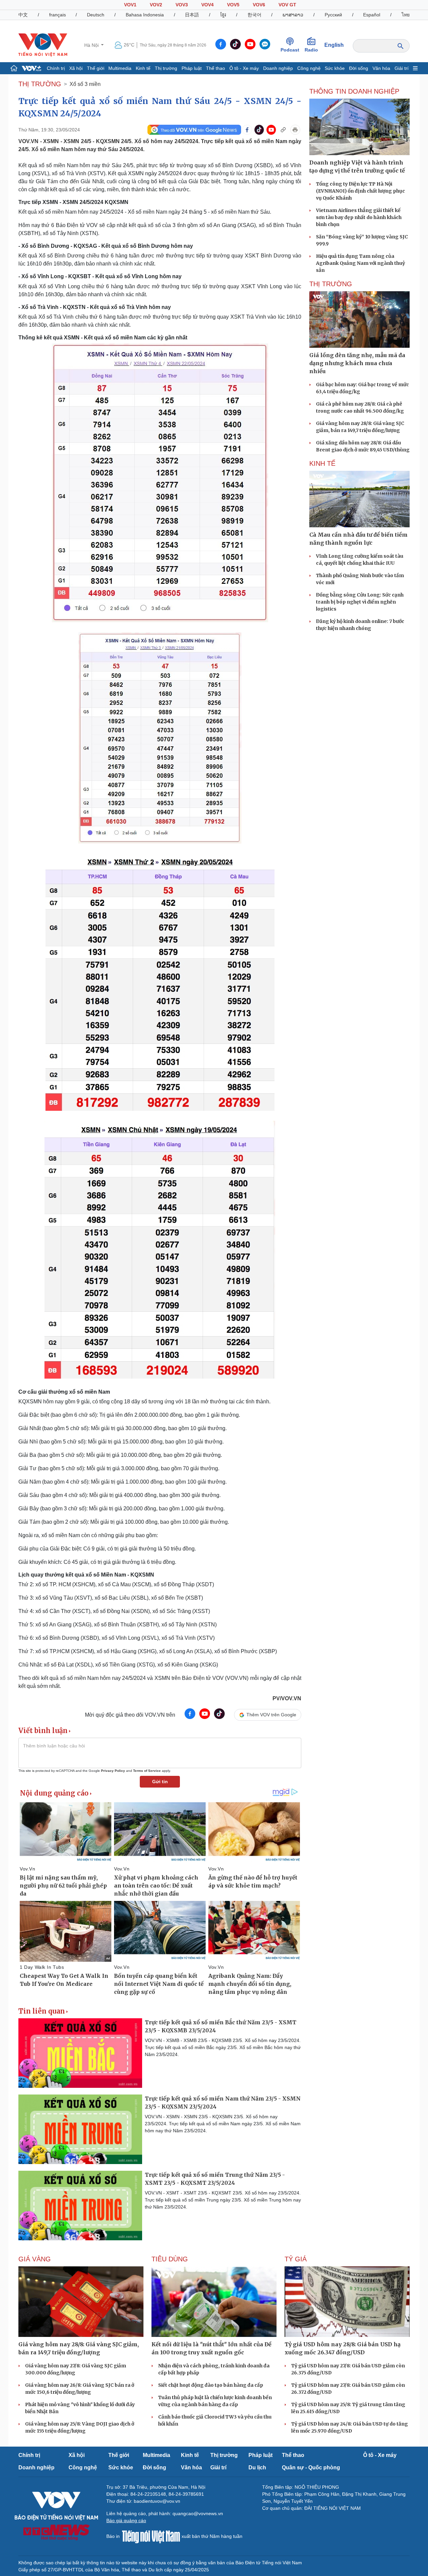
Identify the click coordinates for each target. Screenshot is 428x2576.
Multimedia (120, 68)
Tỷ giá (296, 2259)
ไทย (406, 15)
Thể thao (216, 68)
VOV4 (207, 5)
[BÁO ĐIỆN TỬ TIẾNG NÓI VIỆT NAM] (43, 45)
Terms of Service (147, 1771)
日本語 (192, 15)
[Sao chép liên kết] (283, 130)
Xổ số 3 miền (85, 84)
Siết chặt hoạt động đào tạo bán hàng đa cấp (211, 2385)
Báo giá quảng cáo (126, 2520)
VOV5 (233, 5)
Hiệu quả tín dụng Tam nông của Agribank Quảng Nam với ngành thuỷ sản (360, 263)
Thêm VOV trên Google (271, 1715)
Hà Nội (92, 45)
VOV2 (156, 5)
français (58, 15)
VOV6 (259, 5)
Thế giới (96, 68)
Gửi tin (160, 1782)
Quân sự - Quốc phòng (311, 2467)
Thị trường (166, 68)
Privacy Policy (113, 1771)
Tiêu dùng (170, 2259)
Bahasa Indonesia (145, 15)
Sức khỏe (335, 68)
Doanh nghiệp (278, 68)
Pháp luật (192, 68)
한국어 (254, 15)
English (334, 45)
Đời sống (359, 68)
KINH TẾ (322, 463)
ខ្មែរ (223, 15)
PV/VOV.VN (287, 1698)
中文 (23, 15)
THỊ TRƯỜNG (40, 84)
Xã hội (76, 68)
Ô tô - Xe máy (244, 68)
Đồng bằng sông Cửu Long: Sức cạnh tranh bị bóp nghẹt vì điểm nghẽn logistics (360, 602)
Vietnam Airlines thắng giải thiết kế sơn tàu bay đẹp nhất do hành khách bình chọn (359, 217)
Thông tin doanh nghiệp (354, 91)
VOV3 (182, 5)
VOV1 (130, 5)
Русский (333, 15)
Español (372, 15)
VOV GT (287, 5)
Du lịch (257, 2467)
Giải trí (402, 68)
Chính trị (56, 68)
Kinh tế (143, 68)
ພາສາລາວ (293, 15)
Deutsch (96, 15)
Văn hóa (381, 68)
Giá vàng (35, 2259)
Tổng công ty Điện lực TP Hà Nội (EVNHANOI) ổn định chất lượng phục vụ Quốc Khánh (360, 191)
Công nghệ (309, 68)
